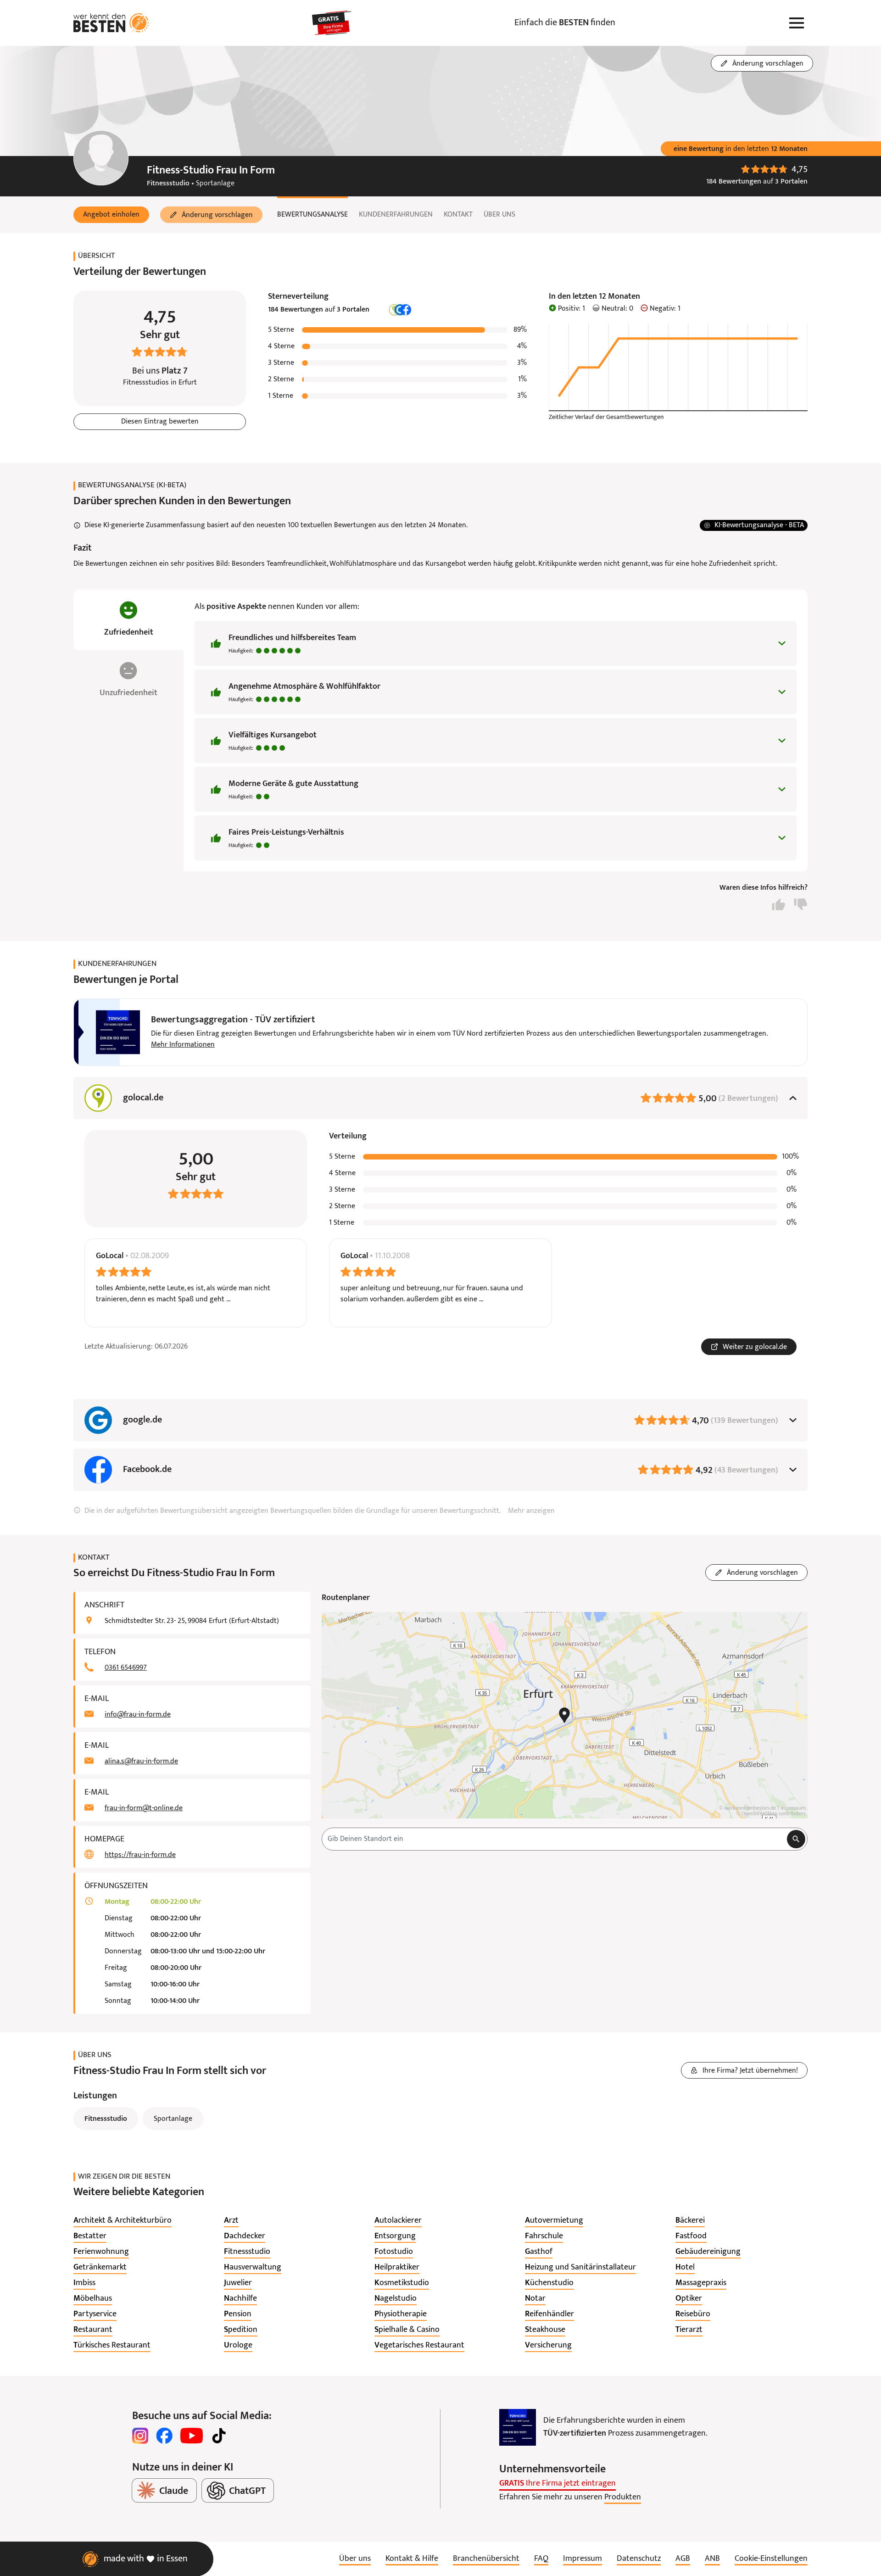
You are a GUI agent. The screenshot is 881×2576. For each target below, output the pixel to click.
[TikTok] (219, 2436)
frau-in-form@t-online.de (144, 1808)
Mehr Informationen (183, 1045)
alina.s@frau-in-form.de (141, 1762)
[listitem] (123, 2221)
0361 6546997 (126, 1668)
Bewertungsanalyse (312, 215)
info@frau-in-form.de (138, 1715)
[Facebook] (164, 2436)
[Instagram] (140, 2436)
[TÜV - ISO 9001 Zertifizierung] (518, 2427)
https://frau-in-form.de (140, 1855)
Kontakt (458, 215)
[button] (111, 215)
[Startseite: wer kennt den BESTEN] (111, 23)
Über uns (499, 215)
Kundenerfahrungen (396, 215)
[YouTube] (192, 2436)
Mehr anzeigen (531, 1511)
